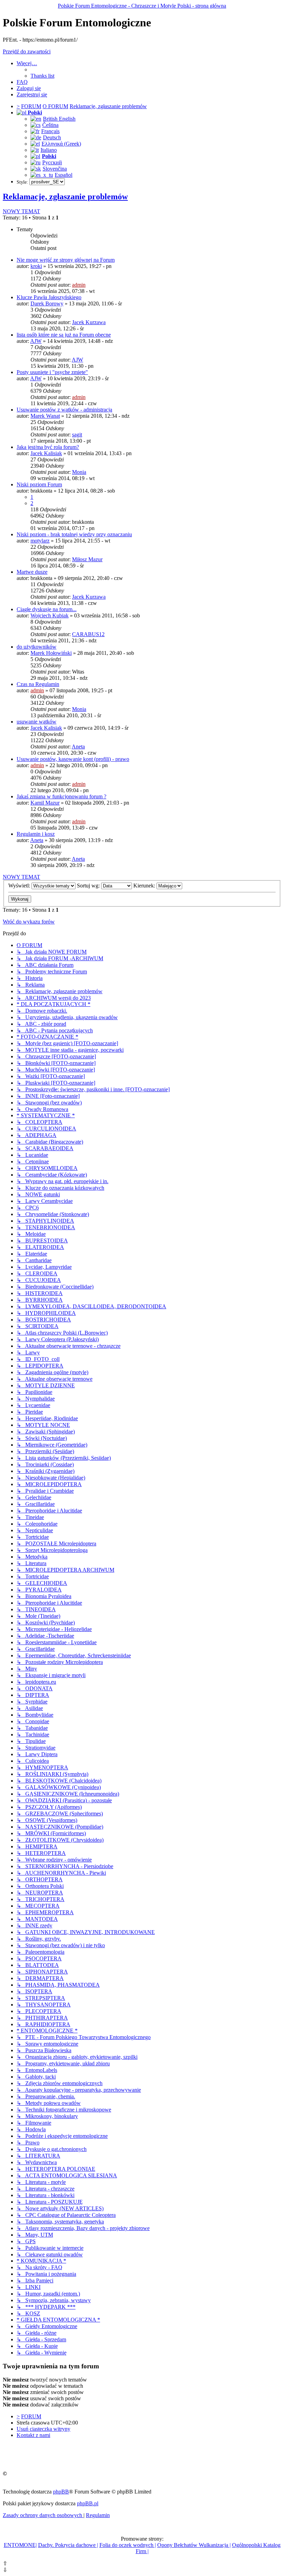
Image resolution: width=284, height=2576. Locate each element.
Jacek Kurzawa (89, 322)
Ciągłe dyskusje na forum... (47, 609)
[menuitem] (42, 76)
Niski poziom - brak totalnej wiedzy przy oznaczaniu (74, 534)
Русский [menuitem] (52, 162)
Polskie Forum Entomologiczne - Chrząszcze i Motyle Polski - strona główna (142, 6)
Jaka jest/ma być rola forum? (48, 447)
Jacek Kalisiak (46, 453)
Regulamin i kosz (36, 834)
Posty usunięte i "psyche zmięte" (52, 372)
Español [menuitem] (64, 175)
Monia (79, 472)
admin (79, 285)
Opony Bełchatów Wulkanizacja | (194, 2545)
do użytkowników (37, 647)
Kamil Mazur (45, 803)
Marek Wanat (45, 416)
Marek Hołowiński (51, 653)
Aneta (78, 747)
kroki (36, 266)
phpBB (61, 2492)
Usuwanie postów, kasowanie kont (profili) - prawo (73, 759)
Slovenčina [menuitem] (55, 169)
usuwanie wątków (37, 722)
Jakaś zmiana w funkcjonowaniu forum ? (61, 796)
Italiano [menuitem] (49, 150)
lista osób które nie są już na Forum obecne (64, 335)
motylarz (40, 541)
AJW (36, 341)
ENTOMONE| (20, 2545)
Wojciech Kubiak (50, 615)
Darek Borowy (47, 303)
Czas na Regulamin (38, 684)
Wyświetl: (20, 886)
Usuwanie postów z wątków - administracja (64, 410)
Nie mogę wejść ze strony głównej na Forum (66, 260)
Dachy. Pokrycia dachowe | (68, 2545)
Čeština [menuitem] (50, 125)
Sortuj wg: (89, 886)
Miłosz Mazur (87, 559)
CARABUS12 (88, 634)
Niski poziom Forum (39, 484)
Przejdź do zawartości (27, 51)
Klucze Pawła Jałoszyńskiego (49, 297)
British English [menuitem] (59, 119)
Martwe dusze (32, 572)
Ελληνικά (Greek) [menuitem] (61, 144)
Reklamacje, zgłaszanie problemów (65, 197)
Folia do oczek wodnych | (128, 2545)
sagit (77, 435)
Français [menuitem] (50, 131)
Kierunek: (145, 886)
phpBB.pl (88, 2503)
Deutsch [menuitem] (52, 137)
